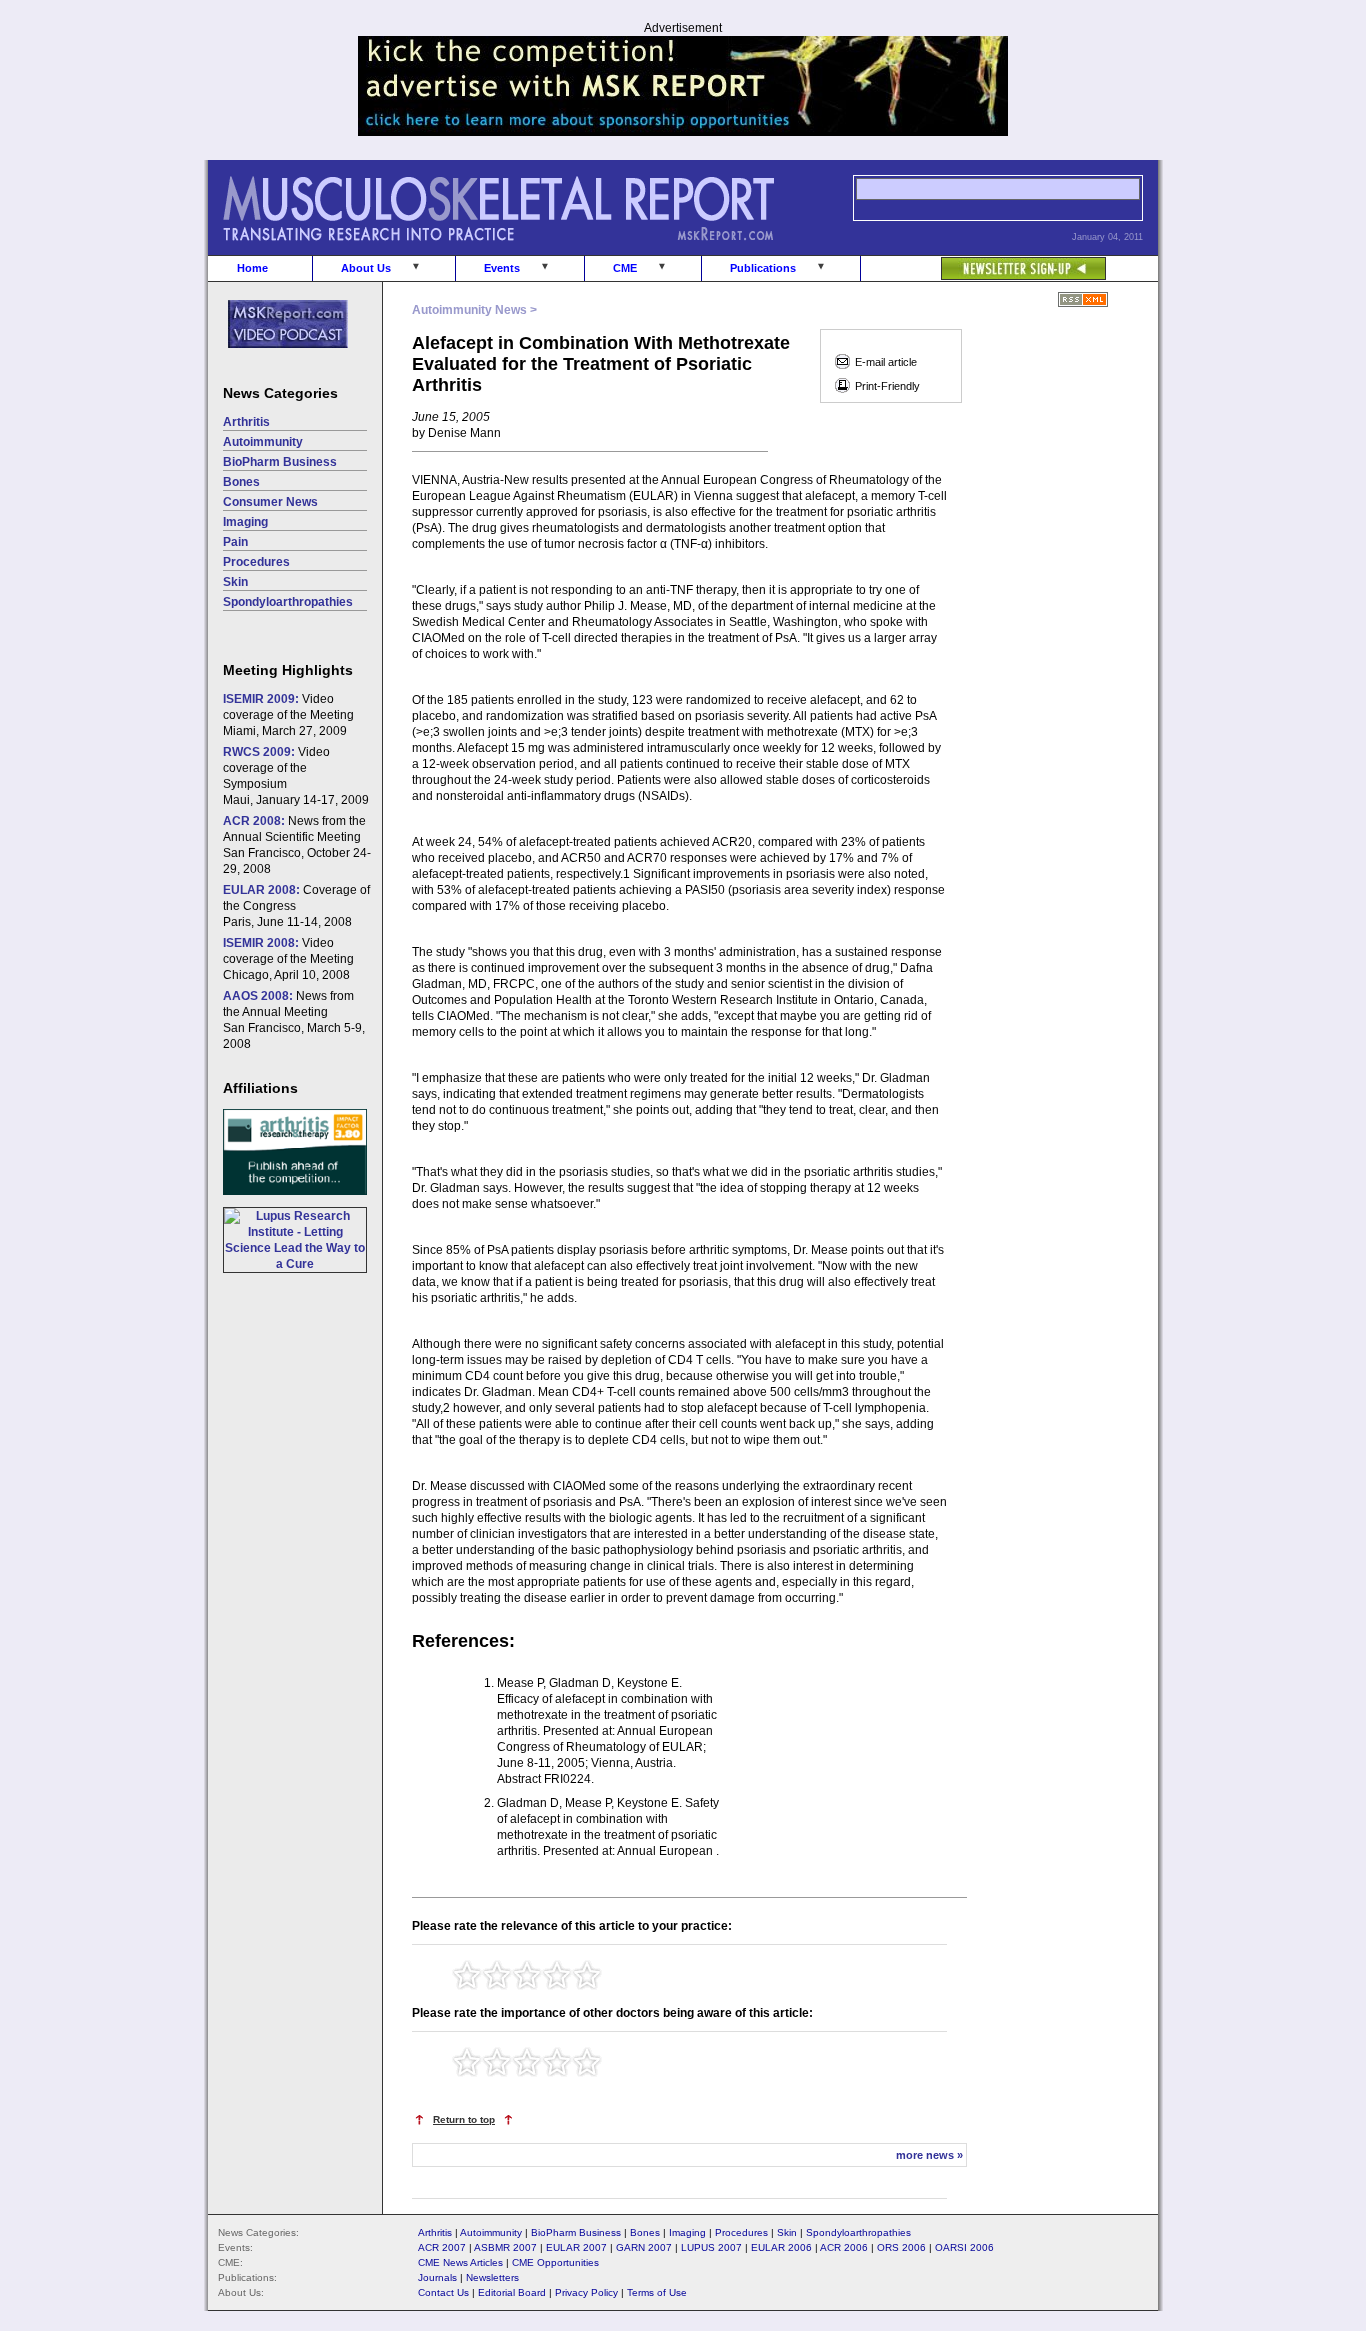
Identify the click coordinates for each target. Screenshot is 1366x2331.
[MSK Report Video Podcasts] (278, 359)
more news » (929, 2155)
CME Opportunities (555, 2262)
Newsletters (492, 2277)
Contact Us (443, 2292)
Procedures (256, 562)
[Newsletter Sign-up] (983, 258)
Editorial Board (512, 2292)
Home (252, 268)
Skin (235, 582)
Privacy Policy (586, 2292)
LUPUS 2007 (711, 2247)
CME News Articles (460, 2262)
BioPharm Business (280, 462)
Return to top (464, 2119)
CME (625, 268)
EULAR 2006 (781, 2247)
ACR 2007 (442, 2247)
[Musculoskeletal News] (526, 251)
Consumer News (270, 502)
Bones (241, 482)
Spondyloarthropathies (288, 602)
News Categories (280, 393)
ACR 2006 (844, 2247)
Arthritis (246, 422)
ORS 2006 (901, 2247)
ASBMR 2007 (505, 2247)
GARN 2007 (644, 2247)
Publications (763, 268)
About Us (366, 268)
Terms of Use (657, 2292)
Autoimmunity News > (474, 310)
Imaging (245, 522)
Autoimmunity (263, 442)
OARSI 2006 (964, 2247)
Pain (235, 542)
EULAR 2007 (576, 2247)
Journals (437, 2277)
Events (502, 268)
